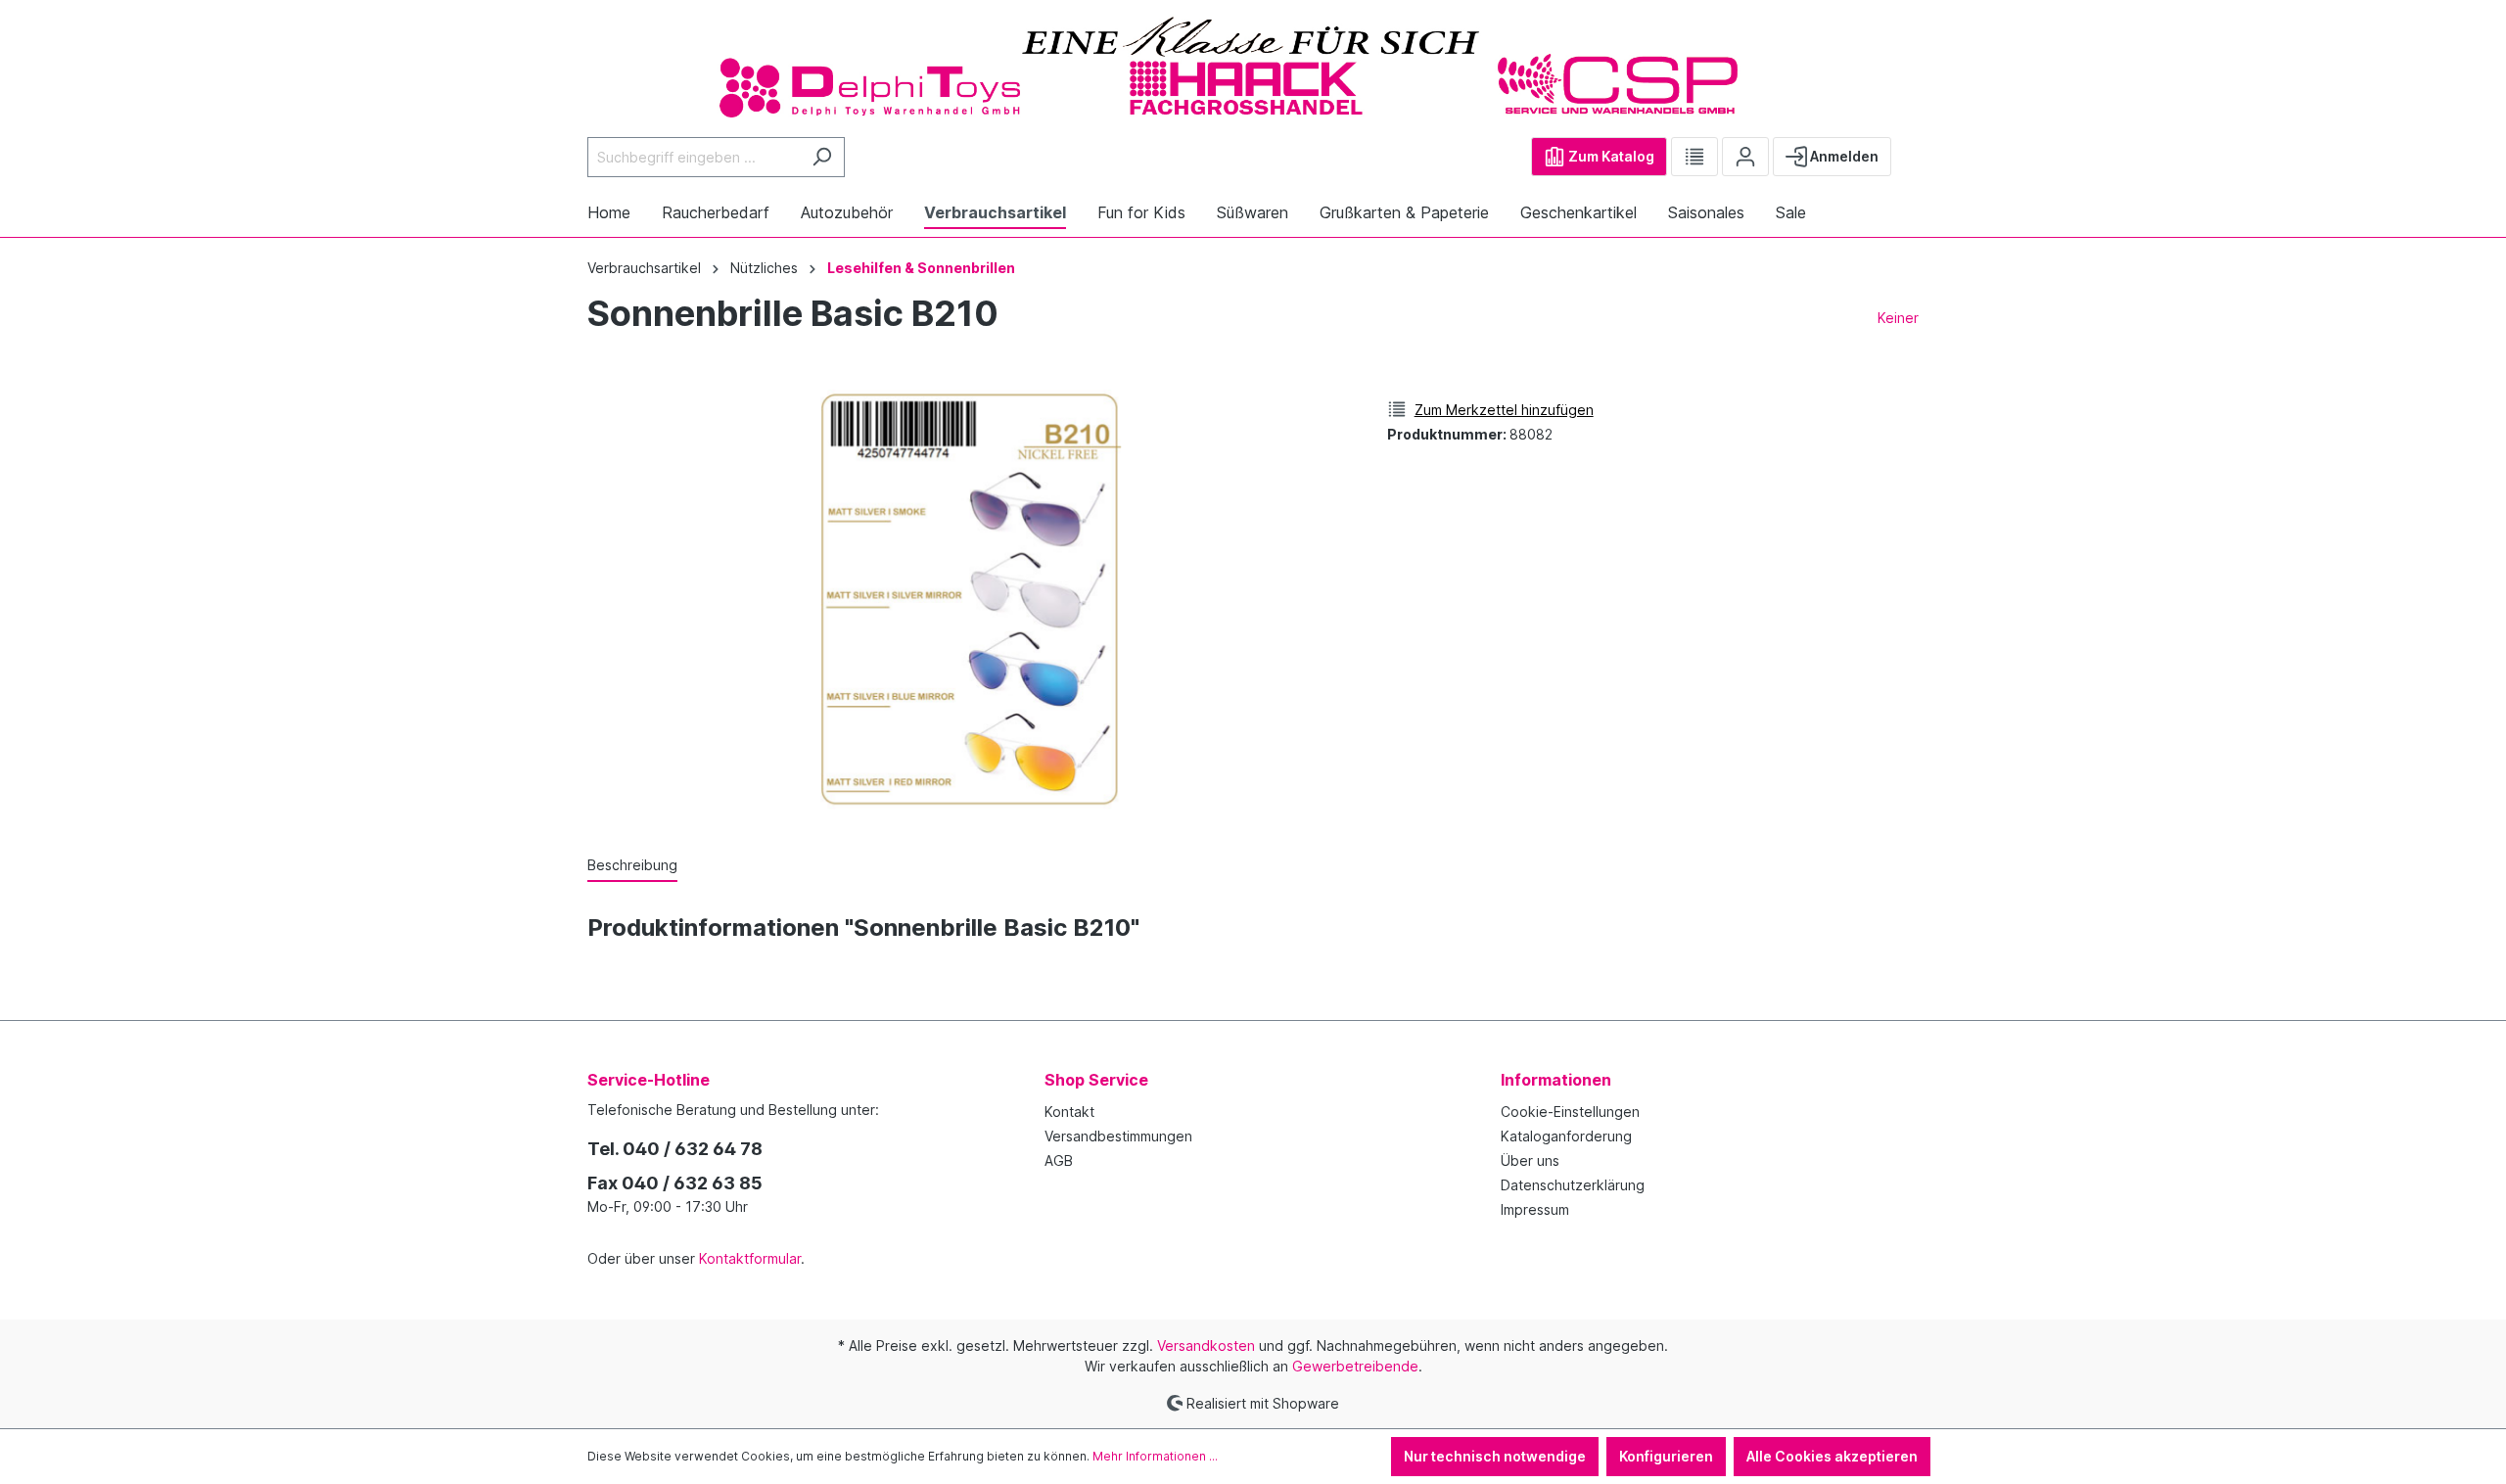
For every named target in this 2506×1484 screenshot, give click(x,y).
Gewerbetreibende (1355, 1366)
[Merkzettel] (1694, 157)
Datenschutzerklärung (1573, 1185)
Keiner (1898, 318)
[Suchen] (822, 157)
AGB (1059, 1160)
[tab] (632, 866)
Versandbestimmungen (1118, 1136)
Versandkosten (1206, 1345)
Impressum (1535, 1209)
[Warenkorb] (1907, 149)
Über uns (1530, 1160)
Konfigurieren (1666, 1456)
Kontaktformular (750, 1258)
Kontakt (1069, 1112)
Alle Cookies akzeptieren (1832, 1456)
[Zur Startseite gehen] (1253, 66)
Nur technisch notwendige (1495, 1456)
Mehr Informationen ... (1155, 1456)
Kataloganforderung (1566, 1136)
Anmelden (1843, 156)
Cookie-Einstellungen (1570, 1112)
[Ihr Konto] (1745, 157)
